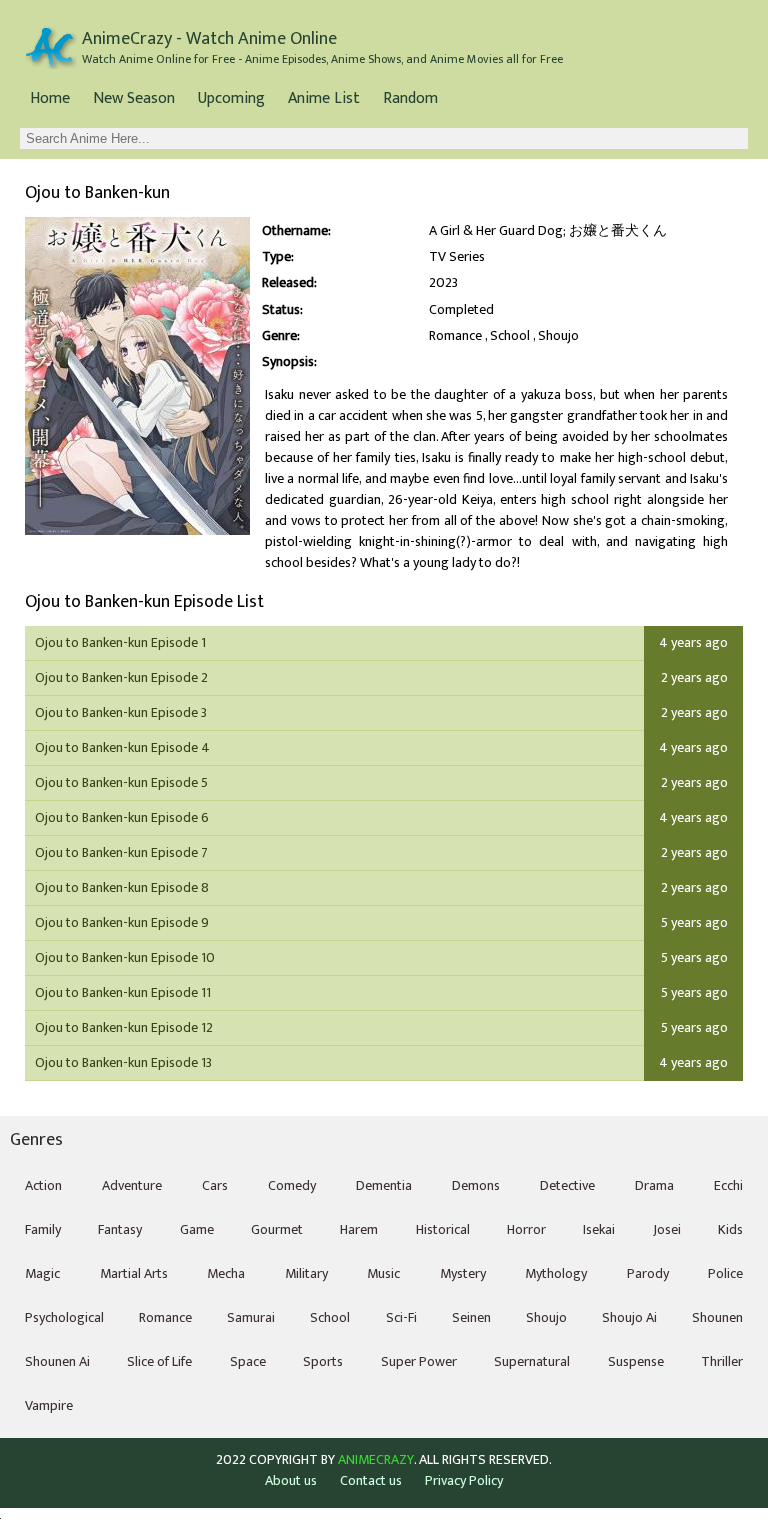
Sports (323, 1361)
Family (43, 1229)
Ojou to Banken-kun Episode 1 (120, 642)
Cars (215, 1185)
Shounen (717, 1317)
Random (410, 98)
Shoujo (558, 336)
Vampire (49, 1405)
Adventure (132, 1185)
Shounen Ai (57, 1361)
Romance (455, 336)
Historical (443, 1229)
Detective (567, 1185)
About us (291, 1480)
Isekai (599, 1229)
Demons (476, 1185)
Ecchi (728, 1185)
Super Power (419, 1361)
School (510, 336)
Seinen (471, 1317)
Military (306, 1273)
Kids (730, 1229)
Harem (359, 1229)
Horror (526, 1229)
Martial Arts (134, 1273)
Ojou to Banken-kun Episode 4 (122, 747)
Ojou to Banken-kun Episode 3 (121, 712)
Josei (667, 1229)
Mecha (226, 1273)
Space (248, 1361)
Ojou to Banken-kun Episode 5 (121, 782)
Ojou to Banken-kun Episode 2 (121, 677)
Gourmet (277, 1229)
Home (50, 98)
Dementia (384, 1185)
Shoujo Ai (629, 1317)
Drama (654, 1185)
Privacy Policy (464, 1480)
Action (43, 1185)
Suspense (636, 1361)
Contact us (371, 1480)
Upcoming (231, 98)
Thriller (722, 1361)
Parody (648, 1273)
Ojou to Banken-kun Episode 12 (124, 1027)
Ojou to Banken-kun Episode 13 (123, 1062)
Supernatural (532, 1361)
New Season (134, 98)
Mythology (556, 1273)
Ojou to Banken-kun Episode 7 (121, 852)
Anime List (324, 98)
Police (725, 1273)
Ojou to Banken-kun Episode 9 (122, 922)
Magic (42, 1273)
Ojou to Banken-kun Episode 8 (122, 887)
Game (197, 1229)
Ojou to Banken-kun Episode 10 (125, 957)
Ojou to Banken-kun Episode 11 (123, 992)
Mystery (463, 1273)
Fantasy (120, 1229)
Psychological (64, 1317)
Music (383, 1273)
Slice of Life (159, 1361)
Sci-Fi (401, 1317)
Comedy (292, 1185)
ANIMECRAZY (376, 1460)
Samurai (251, 1317)
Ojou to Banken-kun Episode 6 (122, 817)
